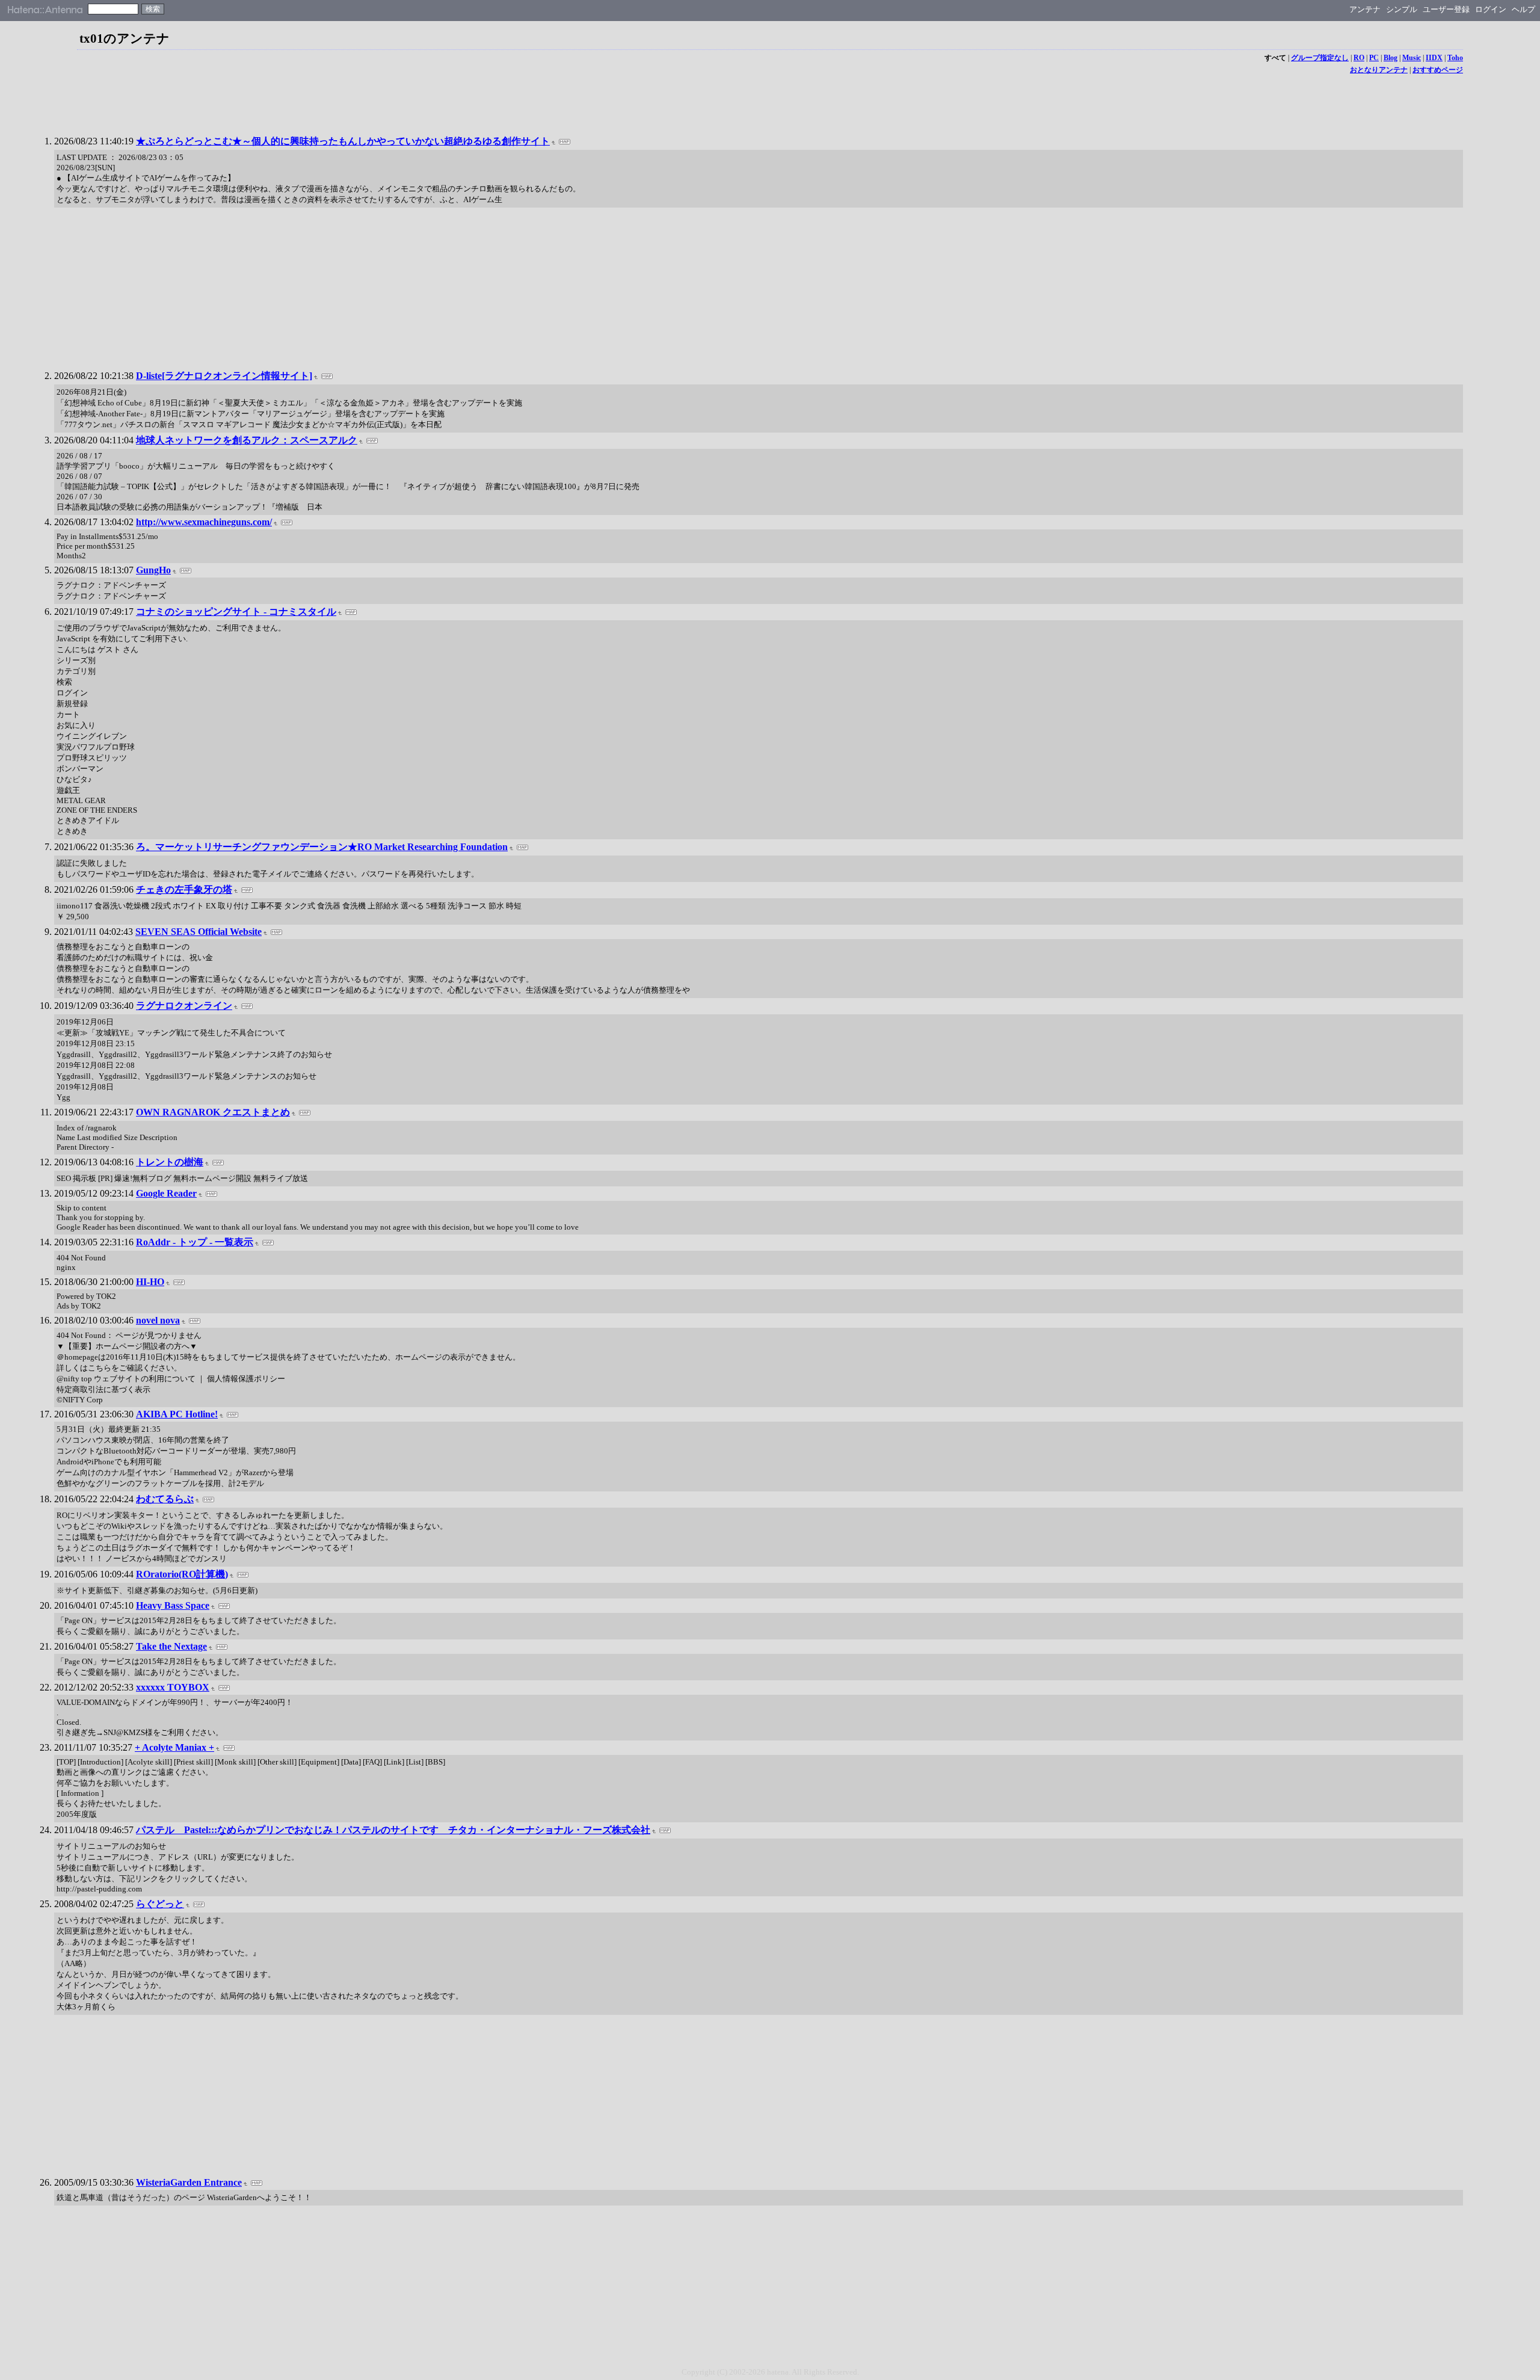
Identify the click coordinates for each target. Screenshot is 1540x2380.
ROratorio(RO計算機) (182, 1574)
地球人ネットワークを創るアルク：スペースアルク (247, 440)
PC (1374, 58)
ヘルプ (1523, 9)
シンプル (1402, 9)
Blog (1391, 58)
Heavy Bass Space (173, 1605)
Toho (1455, 58)
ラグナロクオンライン (184, 1006)
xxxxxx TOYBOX (173, 1687)
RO (1359, 58)
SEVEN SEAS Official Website (199, 932)
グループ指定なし (1320, 58)
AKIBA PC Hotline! (177, 1414)
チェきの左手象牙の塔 (184, 889)
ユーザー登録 (1446, 9)
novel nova (158, 1320)
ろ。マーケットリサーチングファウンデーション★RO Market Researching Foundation (322, 847)
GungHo (153, 570)
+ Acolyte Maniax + (174, 1747)
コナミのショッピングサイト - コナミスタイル (236, 612)
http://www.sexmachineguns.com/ (204, 522)
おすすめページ (1438, 70)
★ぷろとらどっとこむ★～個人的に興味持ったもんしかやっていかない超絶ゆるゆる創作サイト (343, 141)
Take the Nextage (171, 1646)
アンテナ (1365, 9)
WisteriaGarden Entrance (189, 2182)
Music (1412, 58)
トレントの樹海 (170, 1162)
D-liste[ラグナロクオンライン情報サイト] (224, 376)
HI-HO (150, 1282)
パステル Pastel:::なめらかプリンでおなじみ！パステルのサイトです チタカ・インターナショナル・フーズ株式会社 (393, 1830)
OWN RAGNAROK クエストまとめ (213, 1112)
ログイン (1491, 9)
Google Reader (166, 1193)
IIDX (1434, 58)
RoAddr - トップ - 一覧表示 (195, 1242)
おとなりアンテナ (1379, 70)
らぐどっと (160, 1904)
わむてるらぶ (165, 1499)
